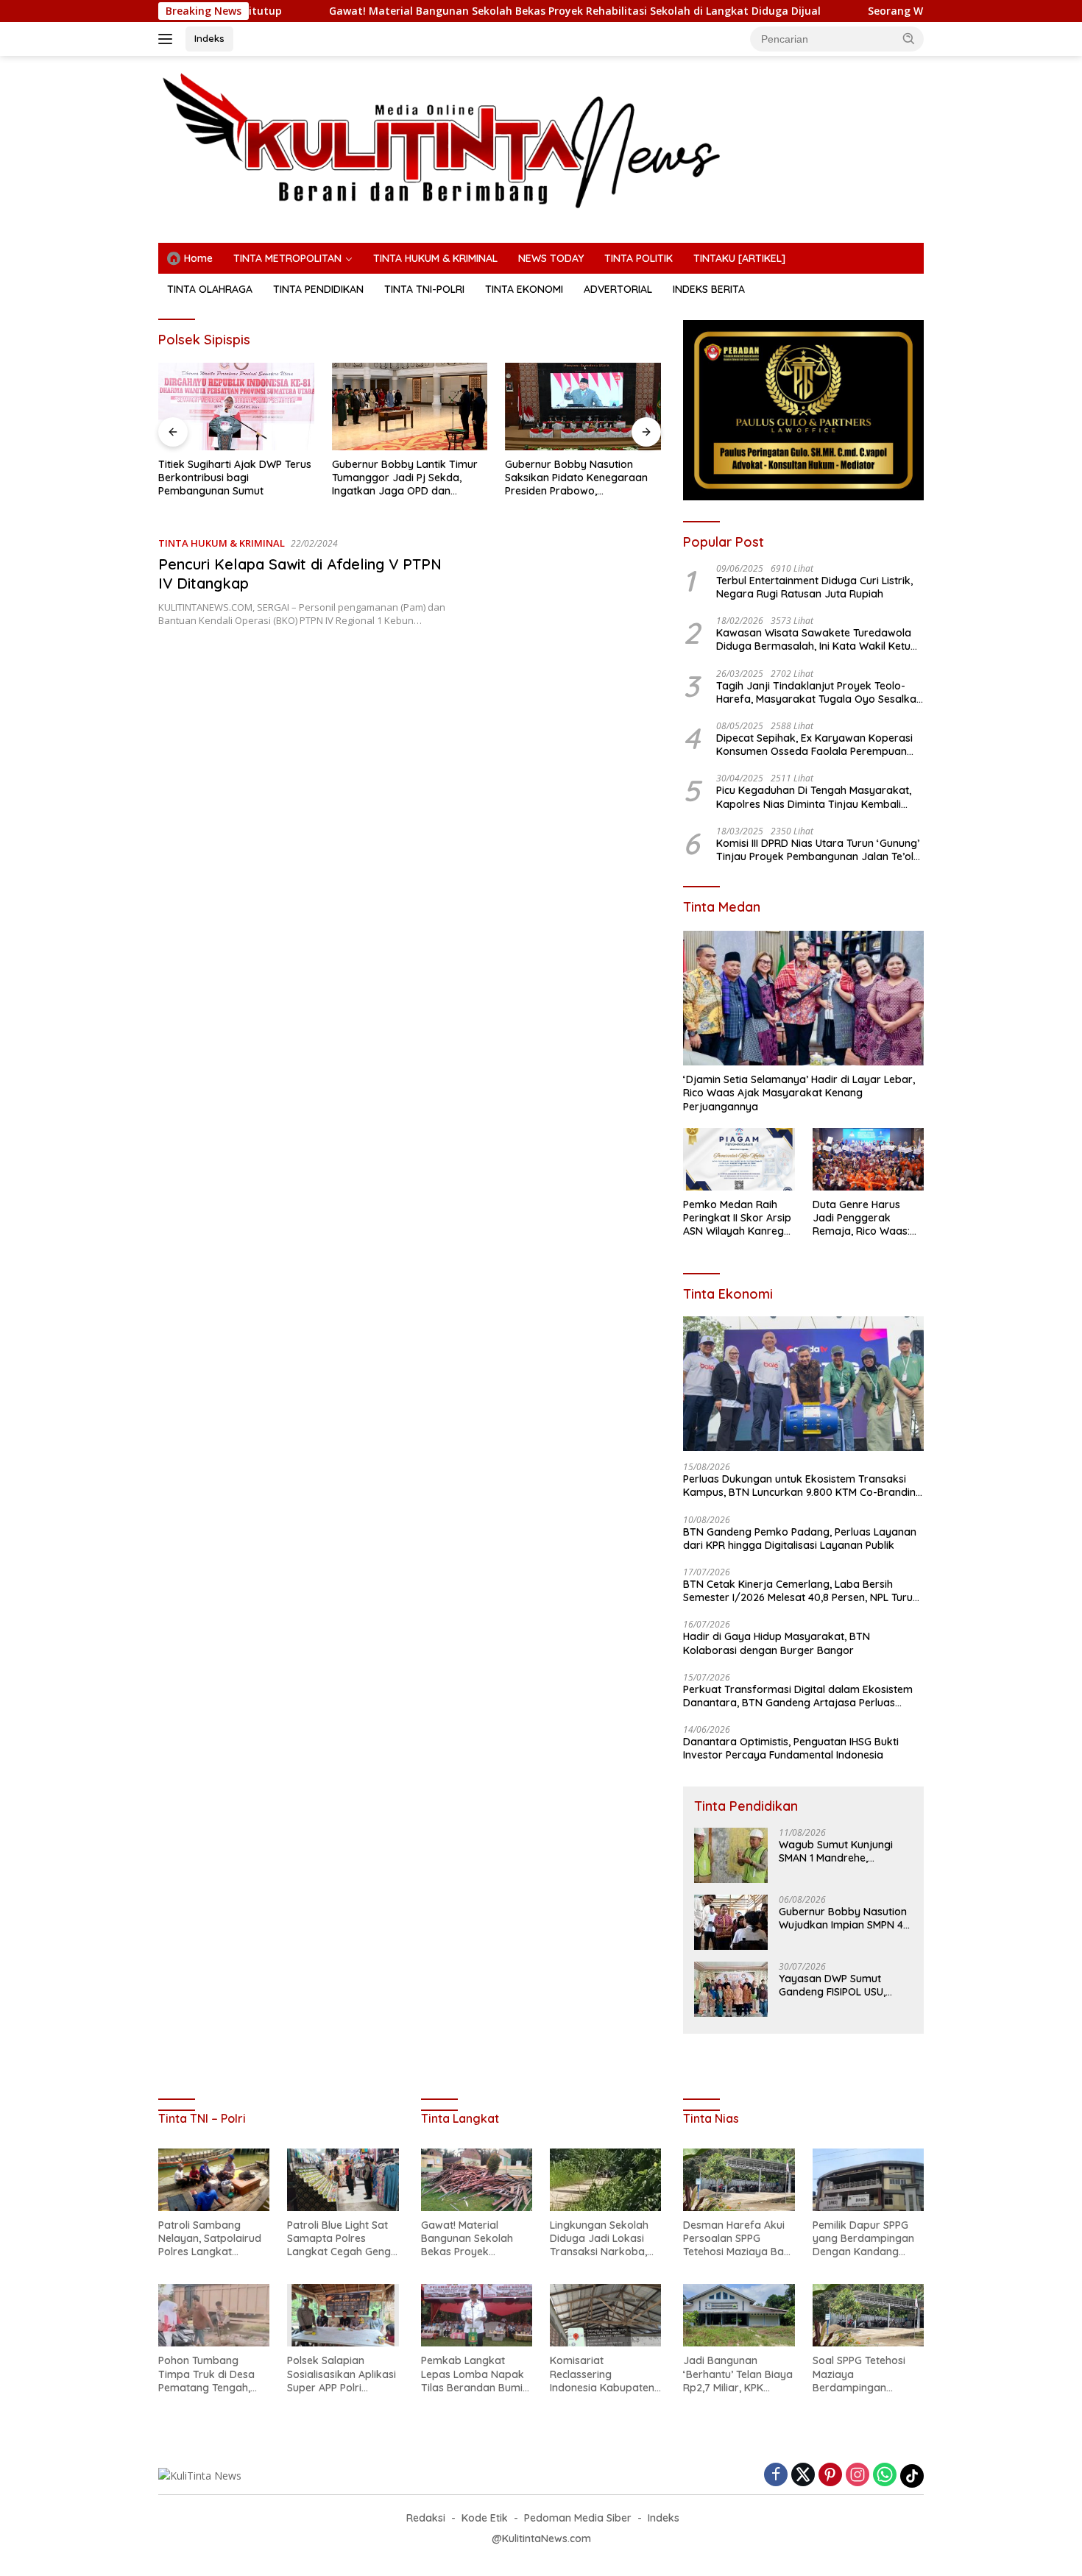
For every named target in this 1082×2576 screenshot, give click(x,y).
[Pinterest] (830, 2476)
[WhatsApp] (885, 2476)
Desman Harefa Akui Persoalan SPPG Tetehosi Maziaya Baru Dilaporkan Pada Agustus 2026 (739, 2239)
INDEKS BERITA (709, 289)
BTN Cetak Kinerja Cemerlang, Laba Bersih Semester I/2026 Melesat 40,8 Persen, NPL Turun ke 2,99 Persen (801, 1591)
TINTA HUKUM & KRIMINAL (435, 258)
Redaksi (426, 2518)
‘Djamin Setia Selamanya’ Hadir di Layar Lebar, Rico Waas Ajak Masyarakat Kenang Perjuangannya (799, 1093)
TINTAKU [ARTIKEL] (739, 258)
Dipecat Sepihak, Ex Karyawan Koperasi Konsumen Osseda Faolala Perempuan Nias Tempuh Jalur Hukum (814, 745)
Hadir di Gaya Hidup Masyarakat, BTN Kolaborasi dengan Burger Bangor (777, 1643)
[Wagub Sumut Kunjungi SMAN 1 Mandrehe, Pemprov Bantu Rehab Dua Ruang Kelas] (731, 1855)
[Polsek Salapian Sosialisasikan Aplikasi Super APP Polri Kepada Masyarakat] (343, 2315)
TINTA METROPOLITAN (287, 258)
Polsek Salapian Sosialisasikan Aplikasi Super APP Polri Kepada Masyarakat (342, 2374)
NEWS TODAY (551, 258)
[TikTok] (912, 2476)
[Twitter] (803, 2476)
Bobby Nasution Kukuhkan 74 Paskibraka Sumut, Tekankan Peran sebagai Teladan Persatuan (577, 478)
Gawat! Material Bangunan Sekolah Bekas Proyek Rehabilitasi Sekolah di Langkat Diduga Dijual (461, 11)
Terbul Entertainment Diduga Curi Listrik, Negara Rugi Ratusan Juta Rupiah (814, 587)
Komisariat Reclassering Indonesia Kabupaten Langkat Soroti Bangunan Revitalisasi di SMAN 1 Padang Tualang (604, 2374)
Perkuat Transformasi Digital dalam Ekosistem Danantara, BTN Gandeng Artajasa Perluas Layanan (798, 1696)
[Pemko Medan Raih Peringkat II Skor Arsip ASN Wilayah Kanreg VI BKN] (739, 1159)
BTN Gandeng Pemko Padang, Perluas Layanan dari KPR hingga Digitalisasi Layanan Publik (800, 1539)
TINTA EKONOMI (524, 289)
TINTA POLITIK (639, 258)
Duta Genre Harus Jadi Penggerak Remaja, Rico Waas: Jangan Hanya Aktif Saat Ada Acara (862, 1218)
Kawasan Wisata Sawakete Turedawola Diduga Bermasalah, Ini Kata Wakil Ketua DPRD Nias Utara (817, 639)
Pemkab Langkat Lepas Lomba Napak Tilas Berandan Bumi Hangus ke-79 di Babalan (473, 2374)
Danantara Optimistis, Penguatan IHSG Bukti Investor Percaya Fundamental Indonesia (791, 1748)
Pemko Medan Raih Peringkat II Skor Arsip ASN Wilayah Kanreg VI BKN (737, 1218)
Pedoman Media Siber (578, 2518)
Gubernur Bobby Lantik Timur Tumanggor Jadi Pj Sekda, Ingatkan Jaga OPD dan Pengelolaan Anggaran (231, 478)
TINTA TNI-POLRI (424, 289)
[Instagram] (858, 2476)
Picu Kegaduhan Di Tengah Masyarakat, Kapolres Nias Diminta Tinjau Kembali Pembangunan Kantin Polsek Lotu (814, 797)
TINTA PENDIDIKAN (318, 289)
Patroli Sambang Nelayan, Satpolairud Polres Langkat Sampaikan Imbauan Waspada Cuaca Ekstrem (210, 2239)
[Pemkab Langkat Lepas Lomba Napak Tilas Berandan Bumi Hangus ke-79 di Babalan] (477, 2315)
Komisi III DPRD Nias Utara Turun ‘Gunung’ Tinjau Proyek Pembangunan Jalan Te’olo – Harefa (818, 850)
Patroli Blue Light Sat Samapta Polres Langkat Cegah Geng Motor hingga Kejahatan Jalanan (339, 2239)
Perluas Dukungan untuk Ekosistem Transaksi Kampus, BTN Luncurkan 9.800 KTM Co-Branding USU (803, 1486)
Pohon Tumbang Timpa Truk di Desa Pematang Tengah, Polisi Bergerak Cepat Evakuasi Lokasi (211, 2374)
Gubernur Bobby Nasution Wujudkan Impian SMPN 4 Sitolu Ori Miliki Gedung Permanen (843, 1918)
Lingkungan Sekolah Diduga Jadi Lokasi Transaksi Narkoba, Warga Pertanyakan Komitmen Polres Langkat (600, 2239)
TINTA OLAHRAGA (210, 289)
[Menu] (168, 39)
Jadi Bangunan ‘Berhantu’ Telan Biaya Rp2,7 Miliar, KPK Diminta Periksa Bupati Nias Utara (739, 2374)
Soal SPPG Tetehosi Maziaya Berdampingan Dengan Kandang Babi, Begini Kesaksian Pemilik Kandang (867, 2374)
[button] (909, 38)
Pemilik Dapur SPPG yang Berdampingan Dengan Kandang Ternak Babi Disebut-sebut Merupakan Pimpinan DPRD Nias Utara (864, 2239)
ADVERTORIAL (618, 289)
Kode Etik (485, 2518)
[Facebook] (776, 2476)
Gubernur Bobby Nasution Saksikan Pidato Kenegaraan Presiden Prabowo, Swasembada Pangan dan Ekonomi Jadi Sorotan (403, 478)
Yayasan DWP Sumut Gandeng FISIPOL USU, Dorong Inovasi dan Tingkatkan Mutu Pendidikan (832, 1985)
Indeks (209, 38)
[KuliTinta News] (541, 140)
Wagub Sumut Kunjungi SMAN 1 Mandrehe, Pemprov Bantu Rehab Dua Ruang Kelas (836, 1851)
